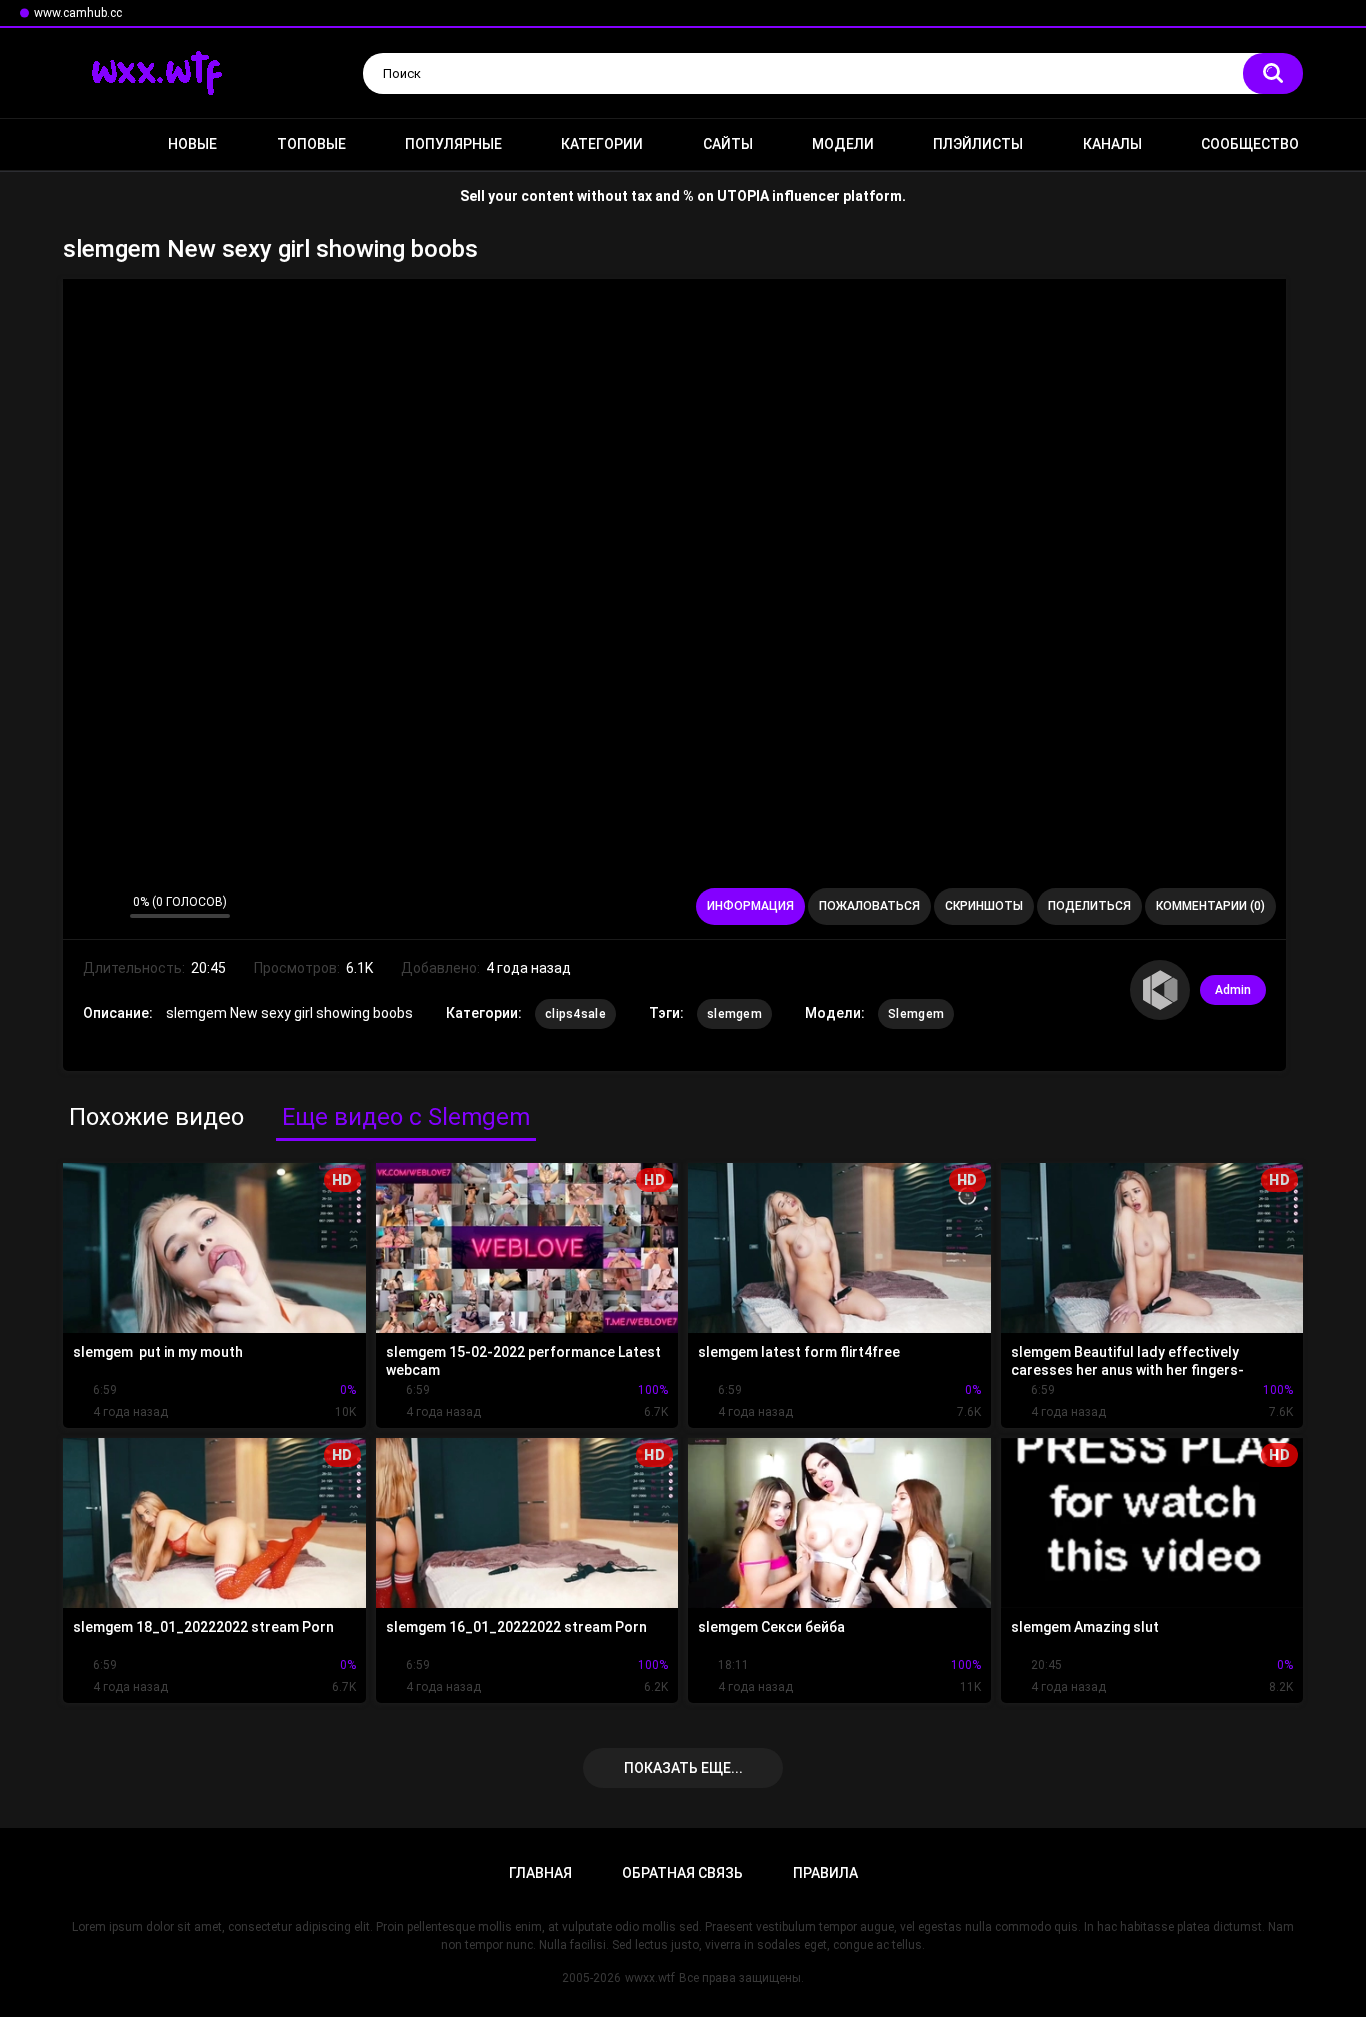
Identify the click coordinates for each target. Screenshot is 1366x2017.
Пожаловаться (869, 906)
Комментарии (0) (1210, 906)
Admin (1233, 990)
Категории (602, 144)
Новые (192, 144)
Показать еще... (683, 1768)
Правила (825, 1873)
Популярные (453, 144)
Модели (843, 144)
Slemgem (916, 1014)
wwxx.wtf (650, 1978)
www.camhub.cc (78, 13)
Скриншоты (984, 906)
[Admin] (1160, 990)
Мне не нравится (109, 907)
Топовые (311, 144)
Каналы (1112, 144)
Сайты (728, 144)
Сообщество (1250, 144)
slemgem (734, 1014)
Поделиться (1089, 906)
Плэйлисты (978, 144)
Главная (88, 144)
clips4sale (575, 1014)
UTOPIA (743, 196)
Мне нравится (83, 907)
